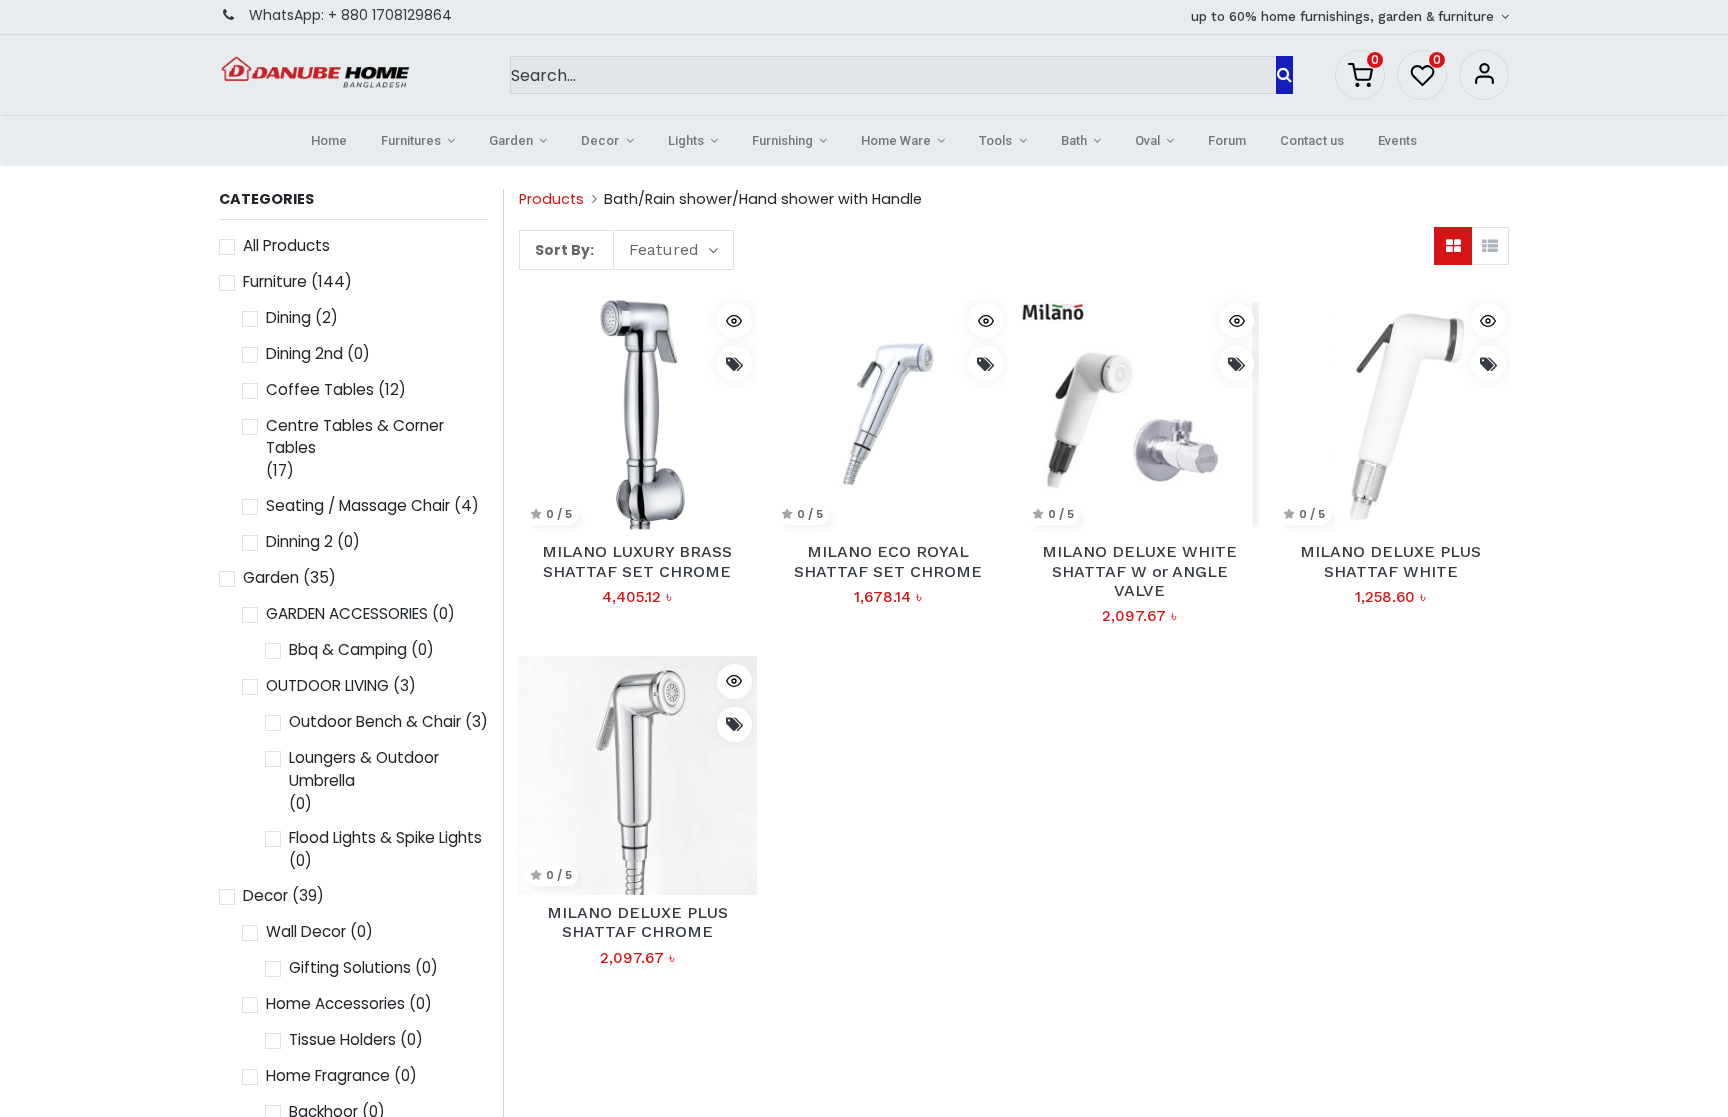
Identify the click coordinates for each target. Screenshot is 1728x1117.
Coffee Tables (320, 389)
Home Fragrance (328, 1075)
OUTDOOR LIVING (327, 685)
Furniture (275, 281)
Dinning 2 (299, 541)
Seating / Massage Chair (358, 505)
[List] (1490, 246)
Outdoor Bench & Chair (375, 721)
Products (551, 199)
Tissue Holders (342, 1039)
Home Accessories (335, 1003)
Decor (265, 895)
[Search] (1284, 75)
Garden (271, 577)
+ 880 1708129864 (390, 15)
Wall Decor (306, 931)
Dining (288, 317)
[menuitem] (329, 141)
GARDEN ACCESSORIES (347, 613)
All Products (286, 245)
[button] (673, 250)
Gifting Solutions (350, 967)
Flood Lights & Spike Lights (385, 837)
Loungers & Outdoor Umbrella (364, 769)
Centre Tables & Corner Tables (355, 437)
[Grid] (1453, 246)
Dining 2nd (304, 353)
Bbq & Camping (348, 649)
